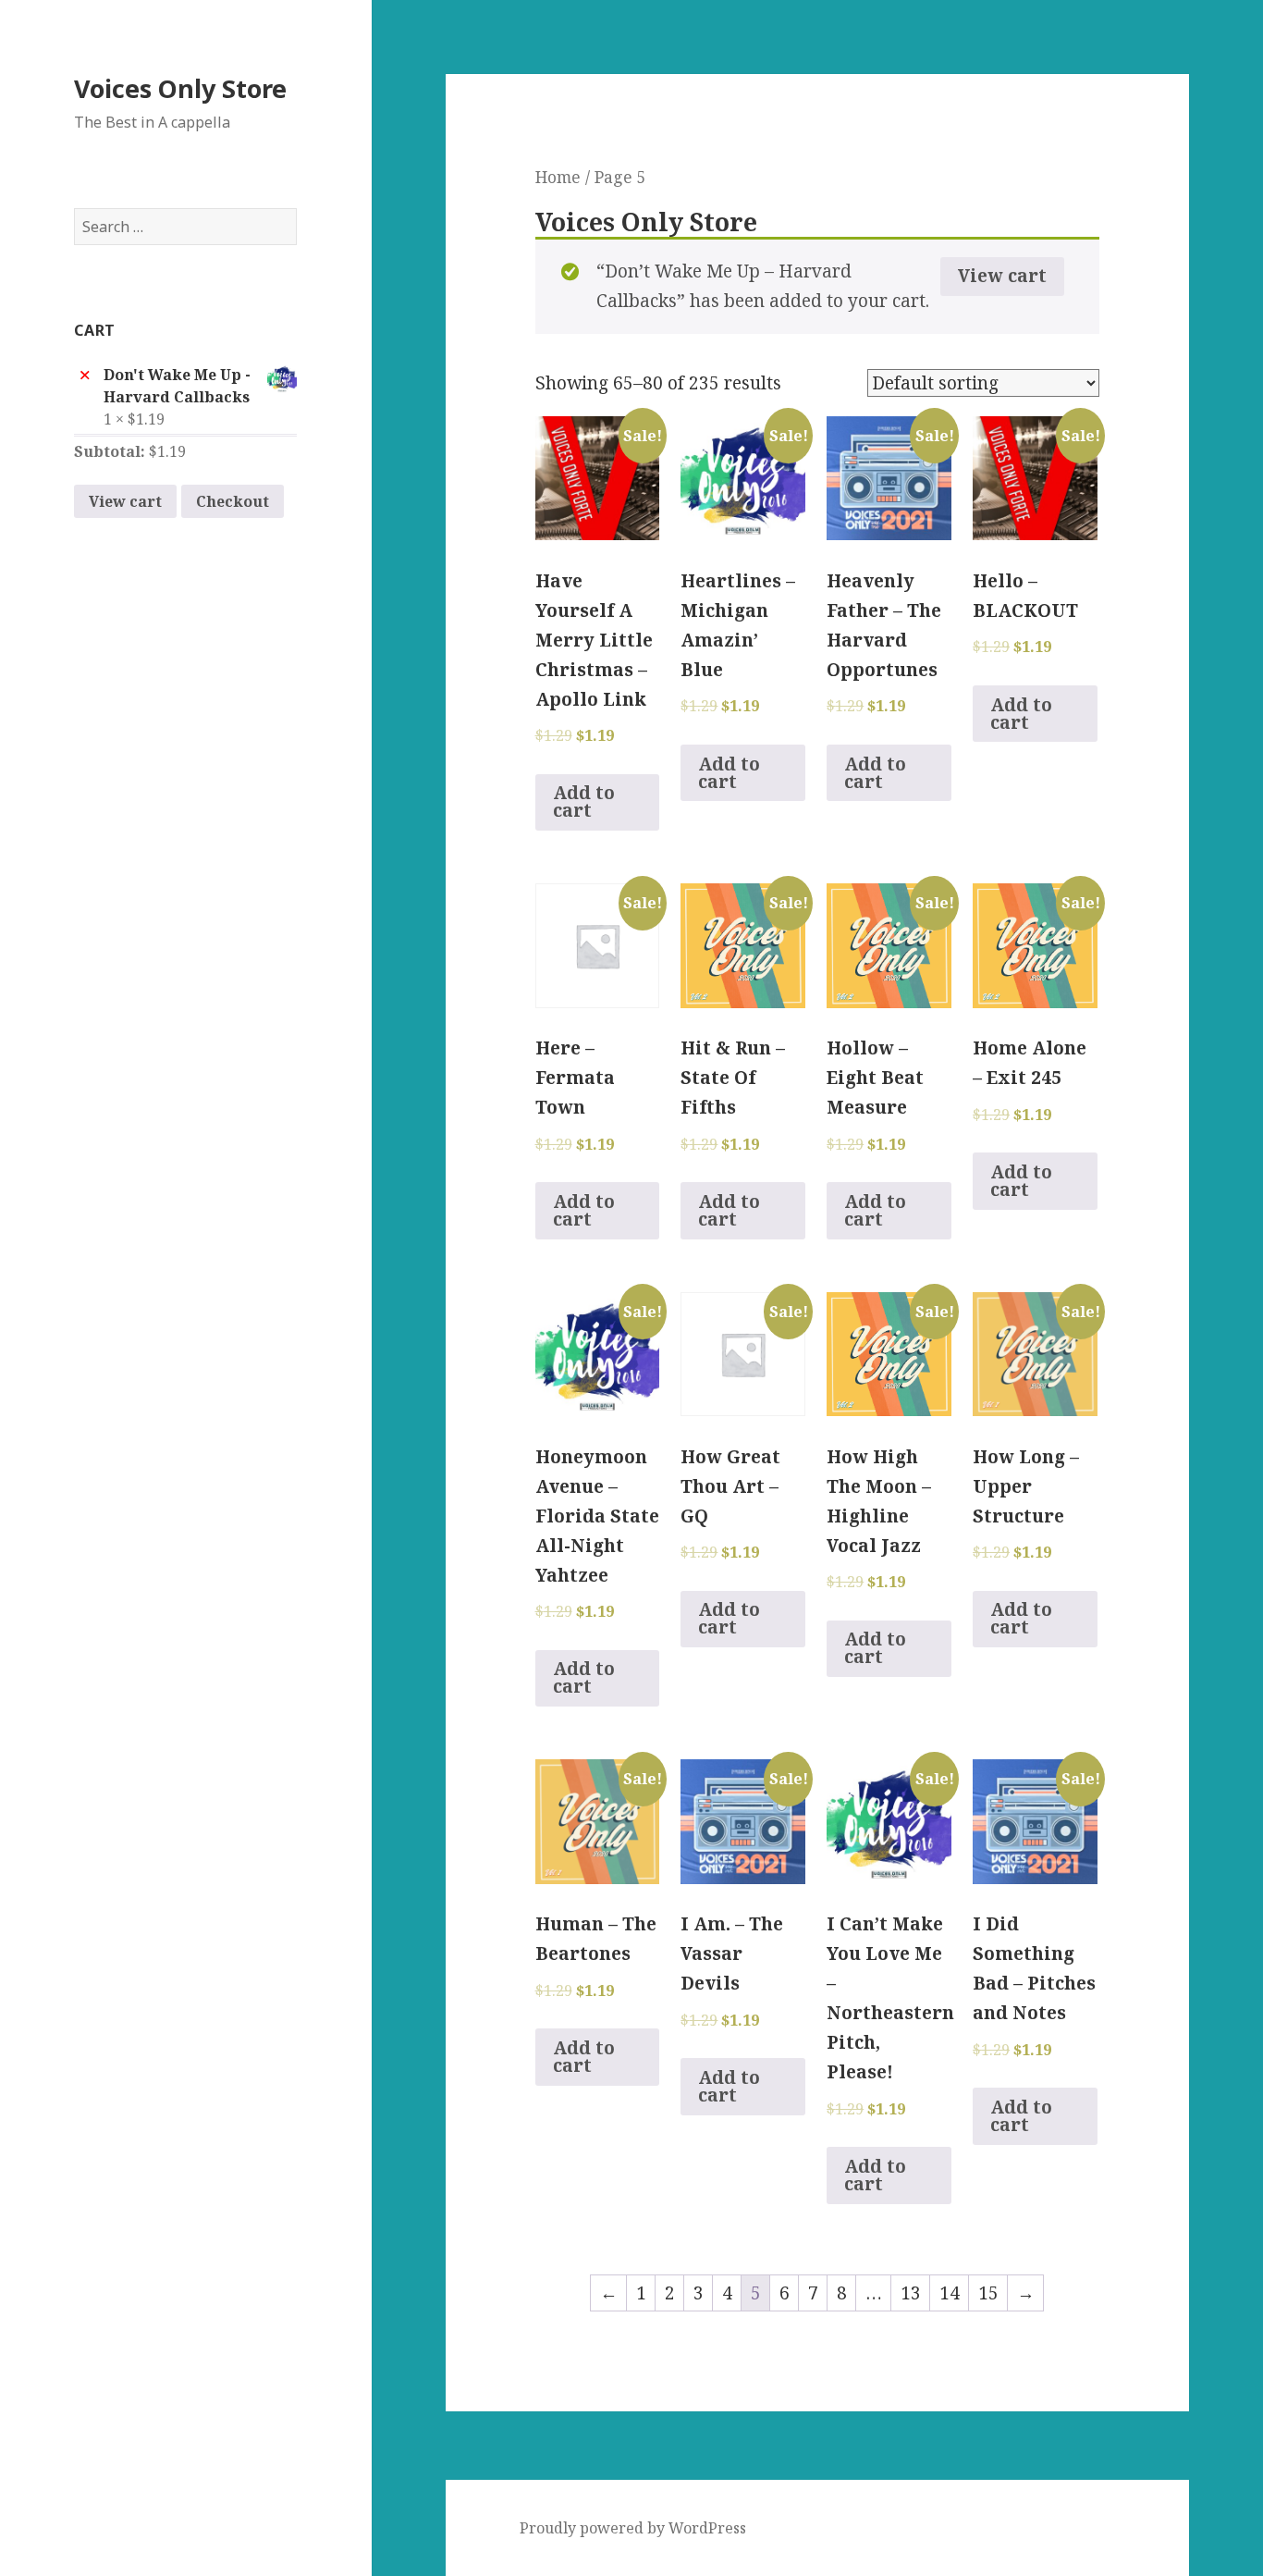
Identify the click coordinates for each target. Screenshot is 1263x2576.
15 (988, 2293)
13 (911, 2293)
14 (950, 2293)
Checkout (233, 501)
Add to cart (584, 801)
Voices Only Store (180, 88)
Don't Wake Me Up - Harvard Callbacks (177, 386)
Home (558, 177)
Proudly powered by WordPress (633, 2528)
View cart (125, 501)
